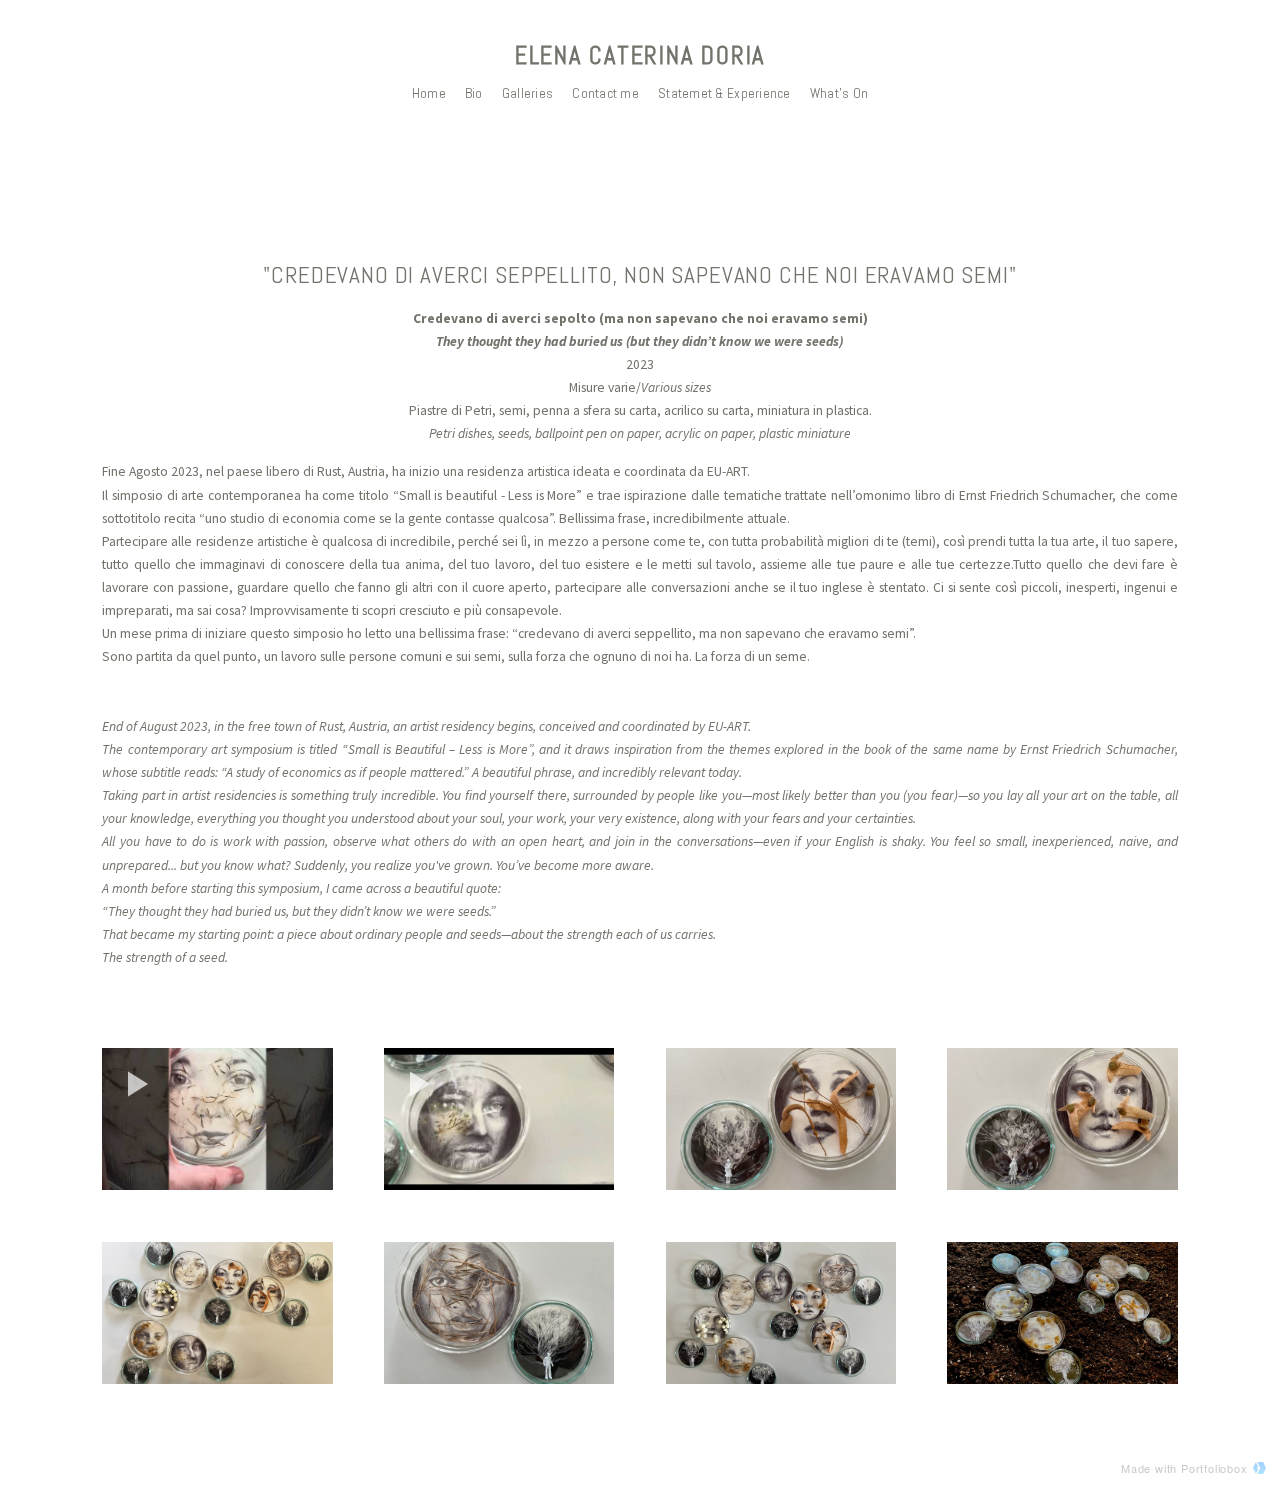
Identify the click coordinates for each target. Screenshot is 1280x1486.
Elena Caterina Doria (640, 55)
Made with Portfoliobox (1184, 1468)
